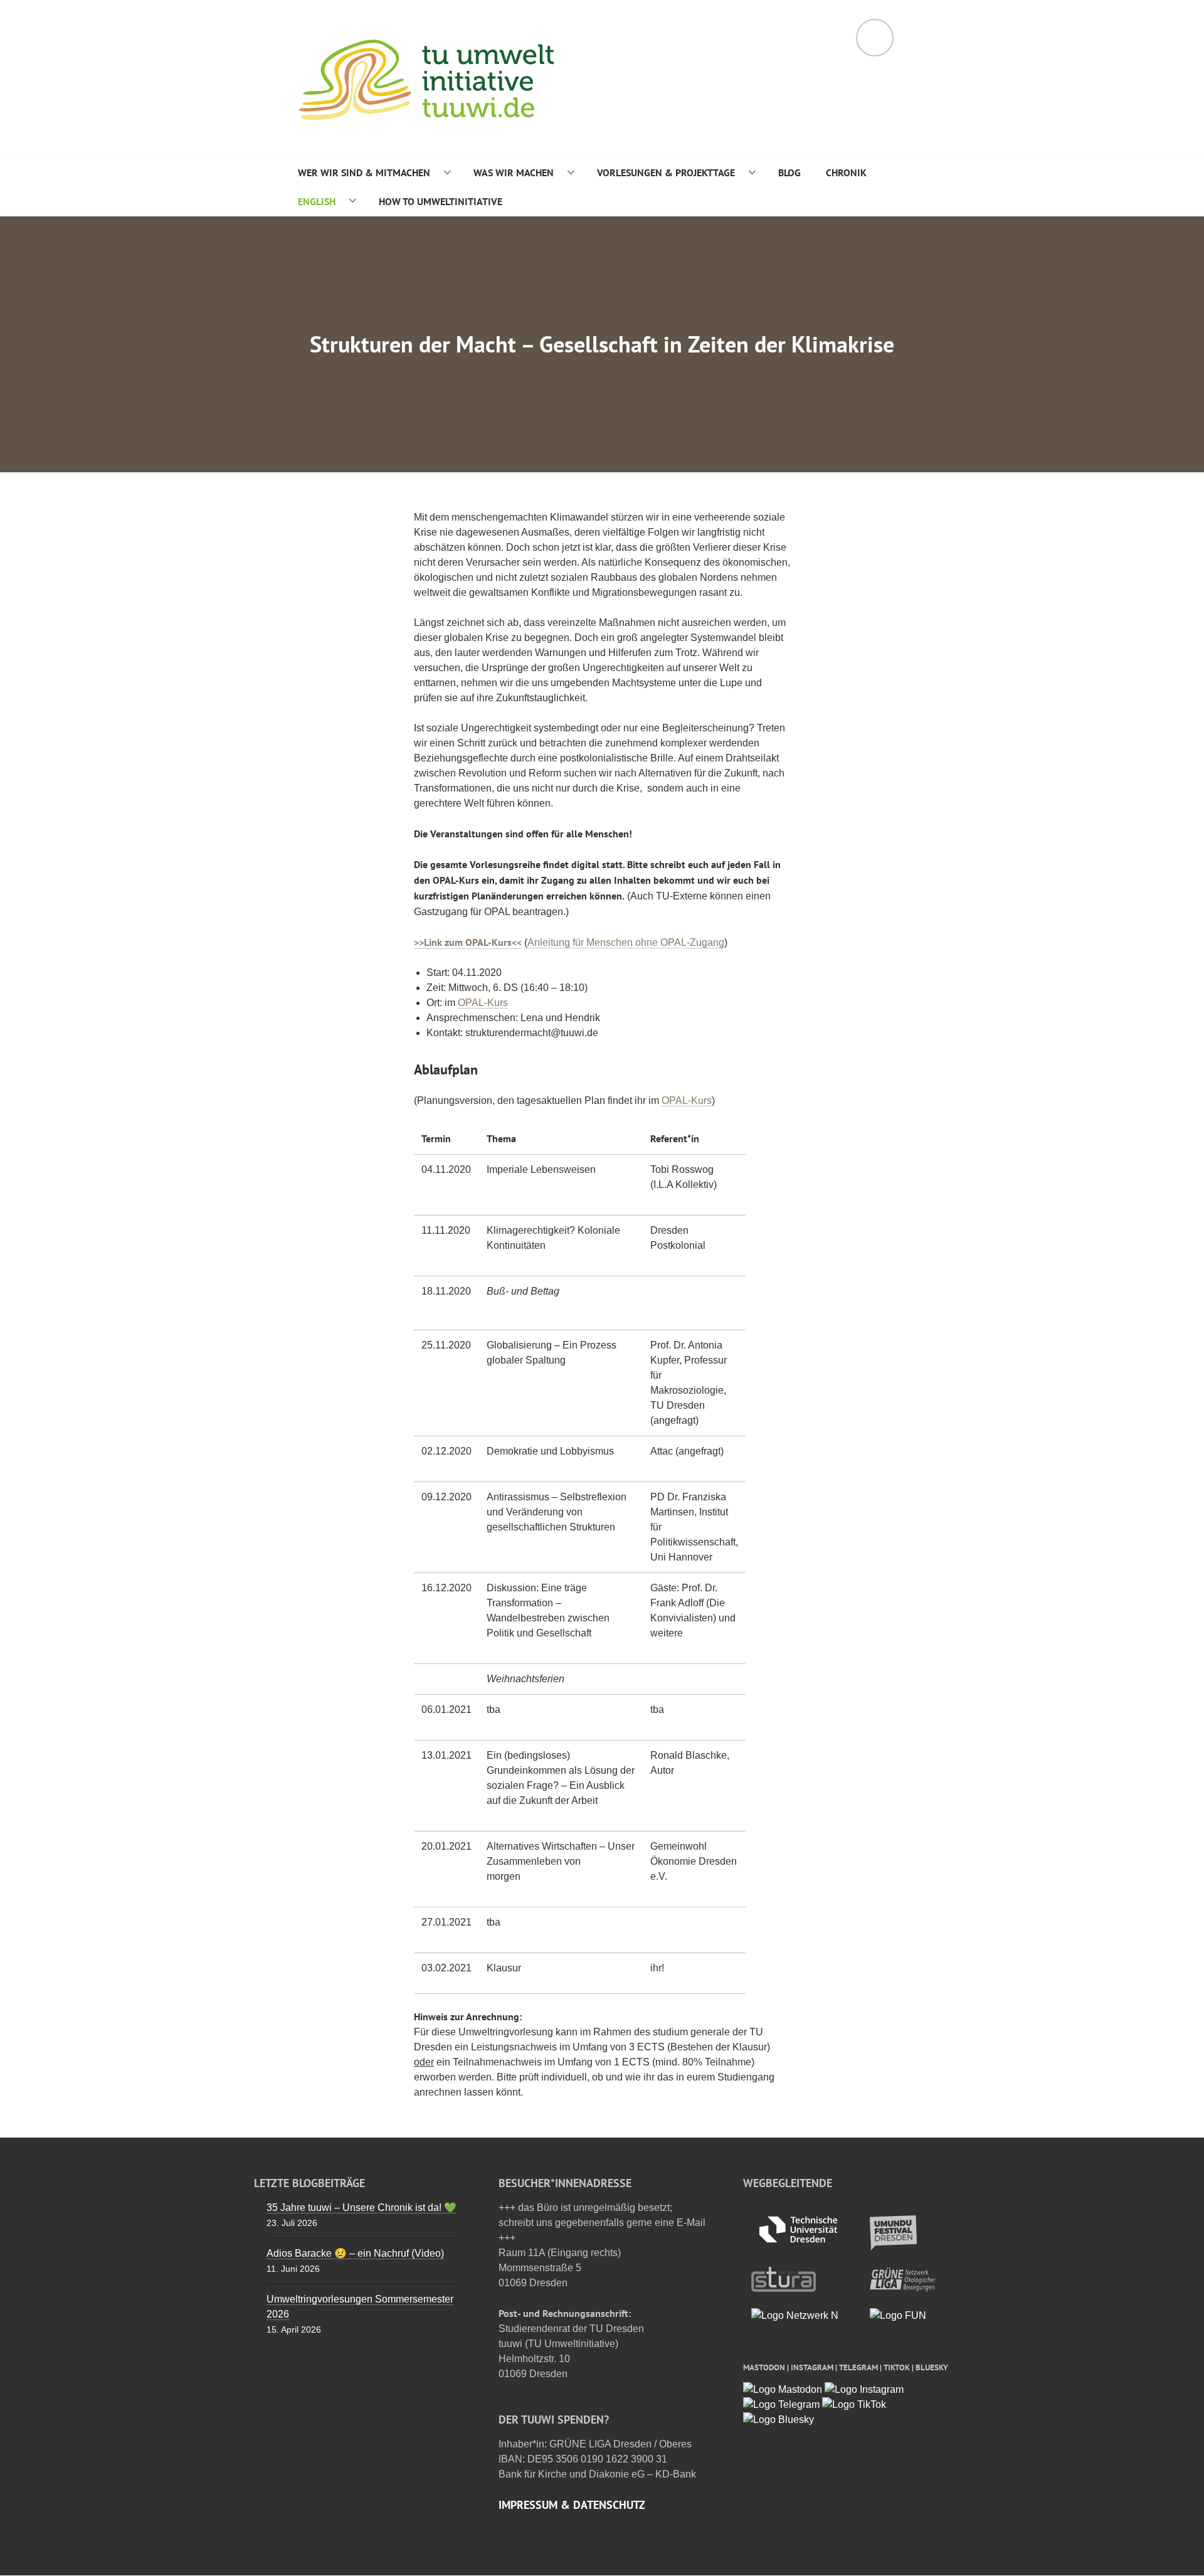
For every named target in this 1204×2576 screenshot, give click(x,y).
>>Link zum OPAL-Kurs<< (468, 942)
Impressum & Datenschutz (572, 2505)
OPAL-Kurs (483, 1003)
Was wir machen (514, 172)
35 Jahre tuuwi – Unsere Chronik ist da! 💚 (362, 2208)
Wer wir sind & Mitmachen (364, 172)
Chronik (846, 172)
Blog (789, 172)
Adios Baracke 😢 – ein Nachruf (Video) (355, 2253)
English (317, 201)
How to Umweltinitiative (441, 201)
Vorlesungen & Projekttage (666, 172)
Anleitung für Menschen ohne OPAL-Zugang (626, 942)
